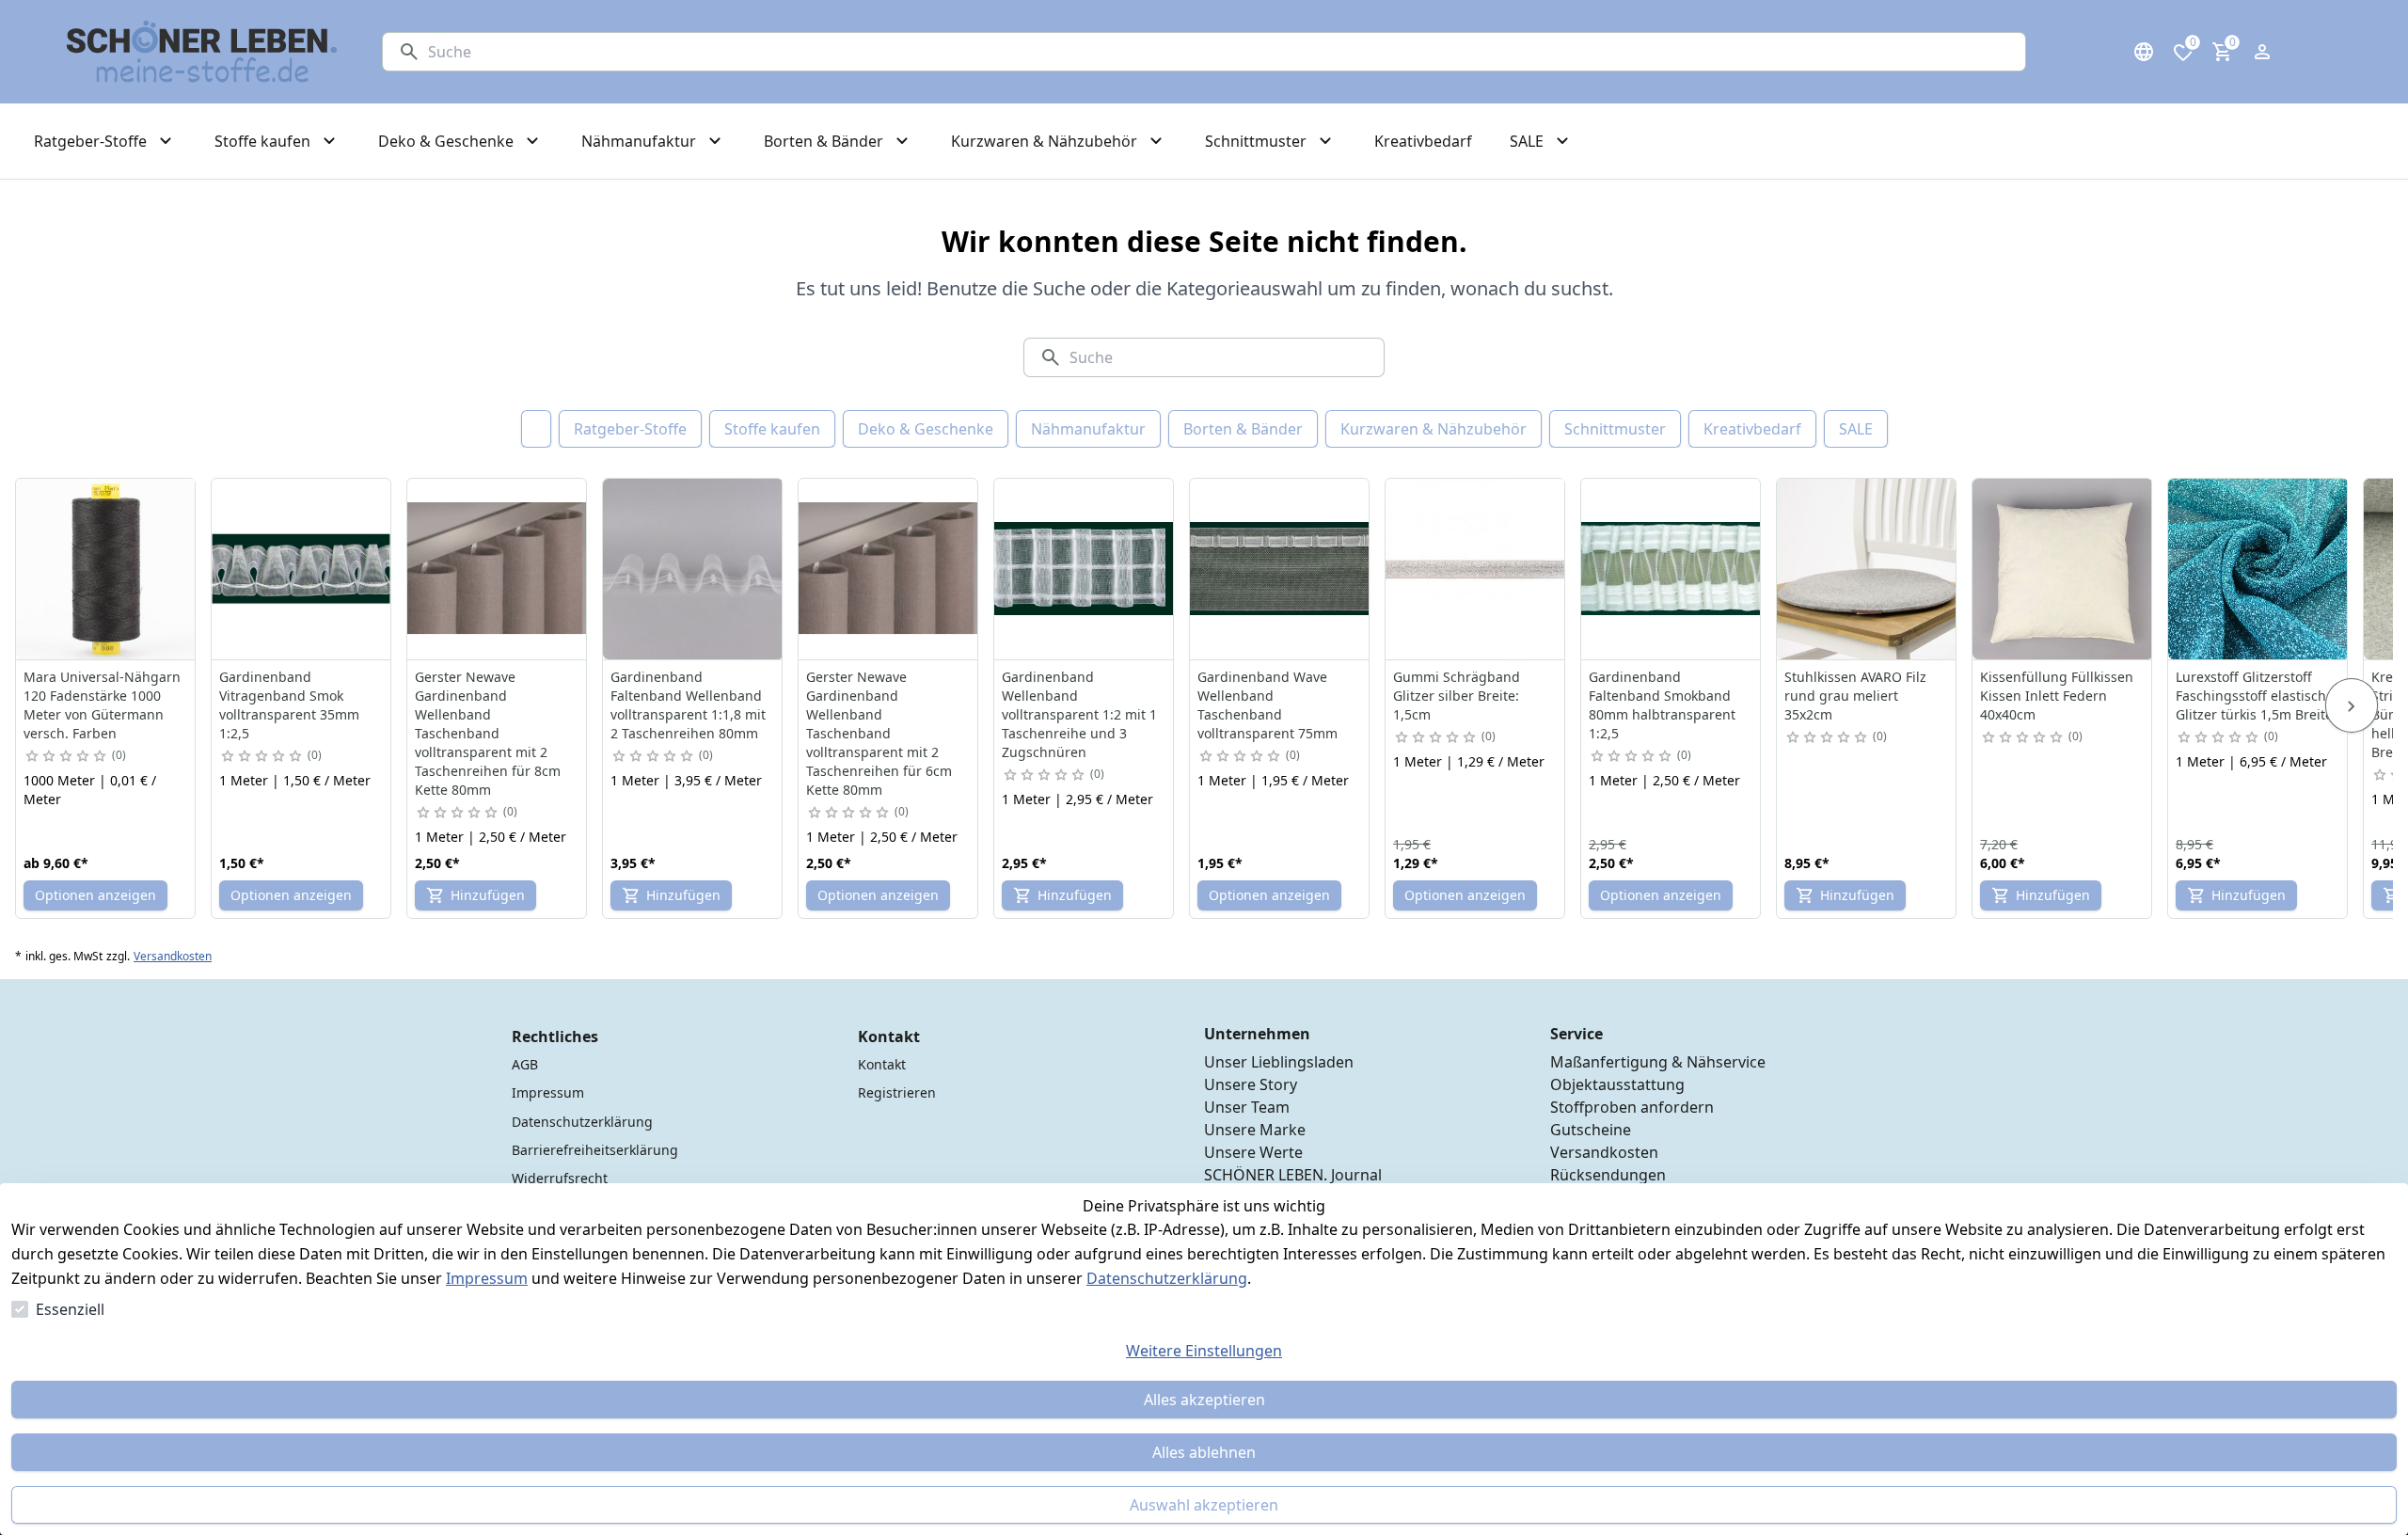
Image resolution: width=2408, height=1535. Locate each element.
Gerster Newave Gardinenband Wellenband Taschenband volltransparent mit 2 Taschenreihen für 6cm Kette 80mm (879, 733)
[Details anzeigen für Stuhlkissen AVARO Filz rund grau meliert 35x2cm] (1867, 569)
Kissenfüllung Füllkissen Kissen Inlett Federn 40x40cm (2057, 696)
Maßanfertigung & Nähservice (1658, 1062)
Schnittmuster (1615, 429)
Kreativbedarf (1752, 429)
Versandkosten (173, 957)
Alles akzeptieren (1204, 1400)
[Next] (2352, 705)
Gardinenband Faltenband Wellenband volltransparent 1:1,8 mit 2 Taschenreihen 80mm (688, 705)
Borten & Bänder (1243, 429)
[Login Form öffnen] (2262, 52)
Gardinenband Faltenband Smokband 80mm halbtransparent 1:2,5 (1662, 705)
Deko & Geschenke (926, 429)
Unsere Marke (1255, 1130)
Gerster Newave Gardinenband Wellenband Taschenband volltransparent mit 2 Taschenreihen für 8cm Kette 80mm (488, 733)
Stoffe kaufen (772, 429)
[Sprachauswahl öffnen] (2144, 52)
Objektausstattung (1617, 1084)
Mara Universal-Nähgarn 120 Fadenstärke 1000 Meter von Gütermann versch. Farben (102, 705)
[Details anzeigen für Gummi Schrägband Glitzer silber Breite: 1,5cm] (1476, 569)
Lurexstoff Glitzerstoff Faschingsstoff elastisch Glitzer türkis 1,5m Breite (2254, 696)
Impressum (487, 1278)
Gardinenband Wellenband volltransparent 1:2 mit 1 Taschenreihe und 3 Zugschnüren (1079, 714)
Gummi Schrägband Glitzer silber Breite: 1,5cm (1457, 696)
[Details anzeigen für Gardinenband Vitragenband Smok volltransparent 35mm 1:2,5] (302, 569)
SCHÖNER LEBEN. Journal (1293, 1175)
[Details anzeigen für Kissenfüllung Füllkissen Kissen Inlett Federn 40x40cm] (2063, 569)
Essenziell (70, 1309)
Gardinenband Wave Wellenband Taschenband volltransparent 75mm (1267, 705)
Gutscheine (1591, 1130)
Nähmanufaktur (1088, 429)
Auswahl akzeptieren (1204, 1505)
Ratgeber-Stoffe (630, 429)
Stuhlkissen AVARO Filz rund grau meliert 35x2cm (1855, 696)
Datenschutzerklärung (1167, 1278)
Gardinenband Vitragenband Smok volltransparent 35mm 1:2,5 (289, 705)
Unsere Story (1251, 1084)
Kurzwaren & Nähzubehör (1434, 429)
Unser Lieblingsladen (1279, 1062)
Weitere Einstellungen (1204, 1351)
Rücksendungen (1608, 1175)
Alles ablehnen (1204, 1452)
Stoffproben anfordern (1632, 1107)
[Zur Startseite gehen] (202, 52)
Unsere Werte (1253, 1152)
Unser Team (1247, 1107)
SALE (1856, 429)
